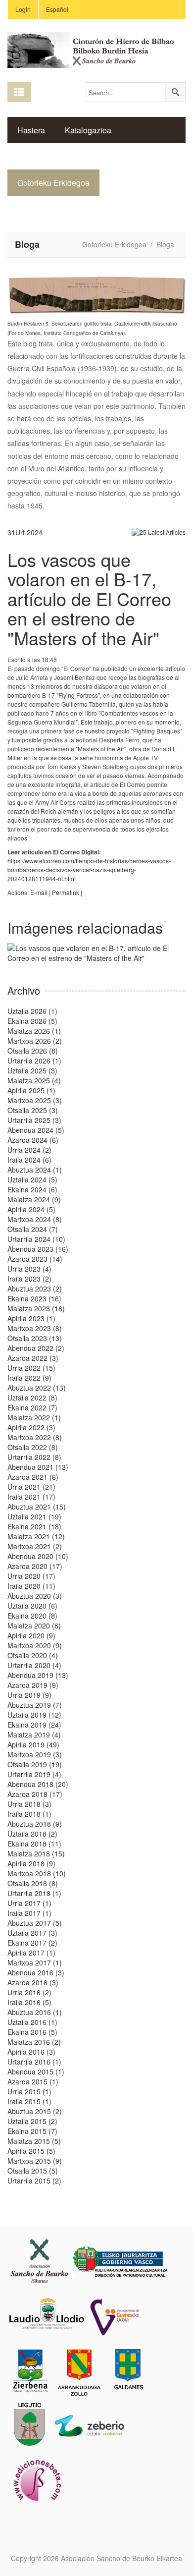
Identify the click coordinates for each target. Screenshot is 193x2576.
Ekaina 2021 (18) (34, 1526)
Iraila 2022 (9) (29, 1378)
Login (23, 9)
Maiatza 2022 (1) (34, 1417)
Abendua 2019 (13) (38, 1675)
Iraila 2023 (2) (29, 1279)
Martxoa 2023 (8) (35, 1328)
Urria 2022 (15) (31, 1368)
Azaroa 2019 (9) (33, 1685)
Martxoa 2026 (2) (35, 1041)
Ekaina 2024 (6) (32, 1189)
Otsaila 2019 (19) (35, 1764)
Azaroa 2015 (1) (33, 2081)
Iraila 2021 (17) (31, 1497)
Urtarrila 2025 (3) (34, 1120)
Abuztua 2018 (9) (35, 1824)
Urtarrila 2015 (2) (34, 2181)
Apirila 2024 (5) (31, 1209)
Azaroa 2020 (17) (35, 1566)
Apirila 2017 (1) (31, 1953)
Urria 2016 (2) (29, 1992)
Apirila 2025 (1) (31, 1090)
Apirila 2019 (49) (33, 1744)
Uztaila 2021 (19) (34, 1516)
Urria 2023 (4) (29, 1269)
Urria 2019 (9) (29, 1695)
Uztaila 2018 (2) (32, 1834)
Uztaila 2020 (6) (32, 1606)
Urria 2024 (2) (29, 1150)
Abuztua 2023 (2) (35, 1288)
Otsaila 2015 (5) (33, 2171)
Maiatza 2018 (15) (36, 1853)
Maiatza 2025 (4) (34, 1080)
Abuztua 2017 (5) (35, 1923)
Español (57, 9)
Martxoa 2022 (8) (35, 1437)
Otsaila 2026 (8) (33, 1051)
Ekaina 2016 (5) (32, 2032)
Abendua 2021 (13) (38, 1467)
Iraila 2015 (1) (29, 2101)
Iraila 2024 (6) (29, 1160)
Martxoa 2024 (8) (35, 1219)
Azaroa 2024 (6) (33, 1140)
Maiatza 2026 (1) (34, 1031)
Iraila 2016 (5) (29, 2002)
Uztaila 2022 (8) (32, 1398)
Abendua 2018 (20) (38, 1784)
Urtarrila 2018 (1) (34, 1893)
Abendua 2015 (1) (36, 2072)
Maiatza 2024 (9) (34, 1199)
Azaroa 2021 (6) (33, 1477)
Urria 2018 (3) (29, 1804)
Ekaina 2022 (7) (32, 1407)
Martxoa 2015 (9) (35, 2161)
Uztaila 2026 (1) (32, 1011)
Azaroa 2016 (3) (33, 1982)
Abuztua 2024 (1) (35, 1170)
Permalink (66, 892)
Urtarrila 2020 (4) (34, 1665)
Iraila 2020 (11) (31, 1586)
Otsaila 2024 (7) (33, 1229)
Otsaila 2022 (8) (33, 1447)
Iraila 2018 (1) (29, 1814)
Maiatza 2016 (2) (34, 2042)
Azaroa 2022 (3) (33, 1358)
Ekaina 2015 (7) (32, 2131)
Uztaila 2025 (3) (32, 1070)
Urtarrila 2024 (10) (36, 1239)
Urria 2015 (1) (29, 2091)
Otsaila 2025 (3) (33, 1110)
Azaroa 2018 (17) (35, 1794)
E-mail (39, 892)
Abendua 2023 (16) (38, 1249)
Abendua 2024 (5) (36, 1130)
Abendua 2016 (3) (36, 1972)
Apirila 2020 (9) (31, 1635)
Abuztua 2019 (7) (35, 1705)
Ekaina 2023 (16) (34, 1298)
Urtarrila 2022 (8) (34, 1457)
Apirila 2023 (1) (31, 1318)
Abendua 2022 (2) (36, 1348)
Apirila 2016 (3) (31, 2052)
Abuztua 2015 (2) (35, 2111)
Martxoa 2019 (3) (35, 1754)
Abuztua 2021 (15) (37, 1507)
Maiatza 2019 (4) (34, 1735)
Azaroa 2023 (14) (35, 1259)
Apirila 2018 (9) (31, 1863)
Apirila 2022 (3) (31, 1427)
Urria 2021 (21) (31, 1487)
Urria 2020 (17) (31, 1576)
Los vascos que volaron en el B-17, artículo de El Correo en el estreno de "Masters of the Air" (89, 598)
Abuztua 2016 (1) (35, 2012)
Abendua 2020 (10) (38, 1556)
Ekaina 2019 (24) (34, 1725)
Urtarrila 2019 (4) (34, 1774)
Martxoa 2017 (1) (35, 1962)
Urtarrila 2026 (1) (34, 1061)
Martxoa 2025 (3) (35, 1100)
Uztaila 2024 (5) (32, 1179)
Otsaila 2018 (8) (33, 1883)
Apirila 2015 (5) (31, 2151)
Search (175, 92)
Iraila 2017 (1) (29, 1913)
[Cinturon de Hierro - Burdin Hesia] (96, 49)
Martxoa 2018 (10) (37, 1873)
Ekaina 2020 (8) (32, 1616)
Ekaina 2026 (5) (32, 1021)
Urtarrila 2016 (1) (34, 2062)
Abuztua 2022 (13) (37, 1388)
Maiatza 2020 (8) (34, 1625)
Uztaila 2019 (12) (34, 1715)
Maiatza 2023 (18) (36, 1308)
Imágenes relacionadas (85, 927)
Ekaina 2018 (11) (34, 1844)
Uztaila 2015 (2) (32, 2121)
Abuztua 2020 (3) (35, 1596)
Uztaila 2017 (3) (32, 1933)
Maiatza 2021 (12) (36, 1536)
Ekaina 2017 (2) (32, 1943)
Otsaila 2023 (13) (35, 1338)
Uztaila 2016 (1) (32, 2022)
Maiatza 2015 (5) (34, 2141)
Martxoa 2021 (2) (35, 1546)
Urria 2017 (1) (29, 1903)
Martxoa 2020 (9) (35, 1645)
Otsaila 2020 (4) (33, 1655)
